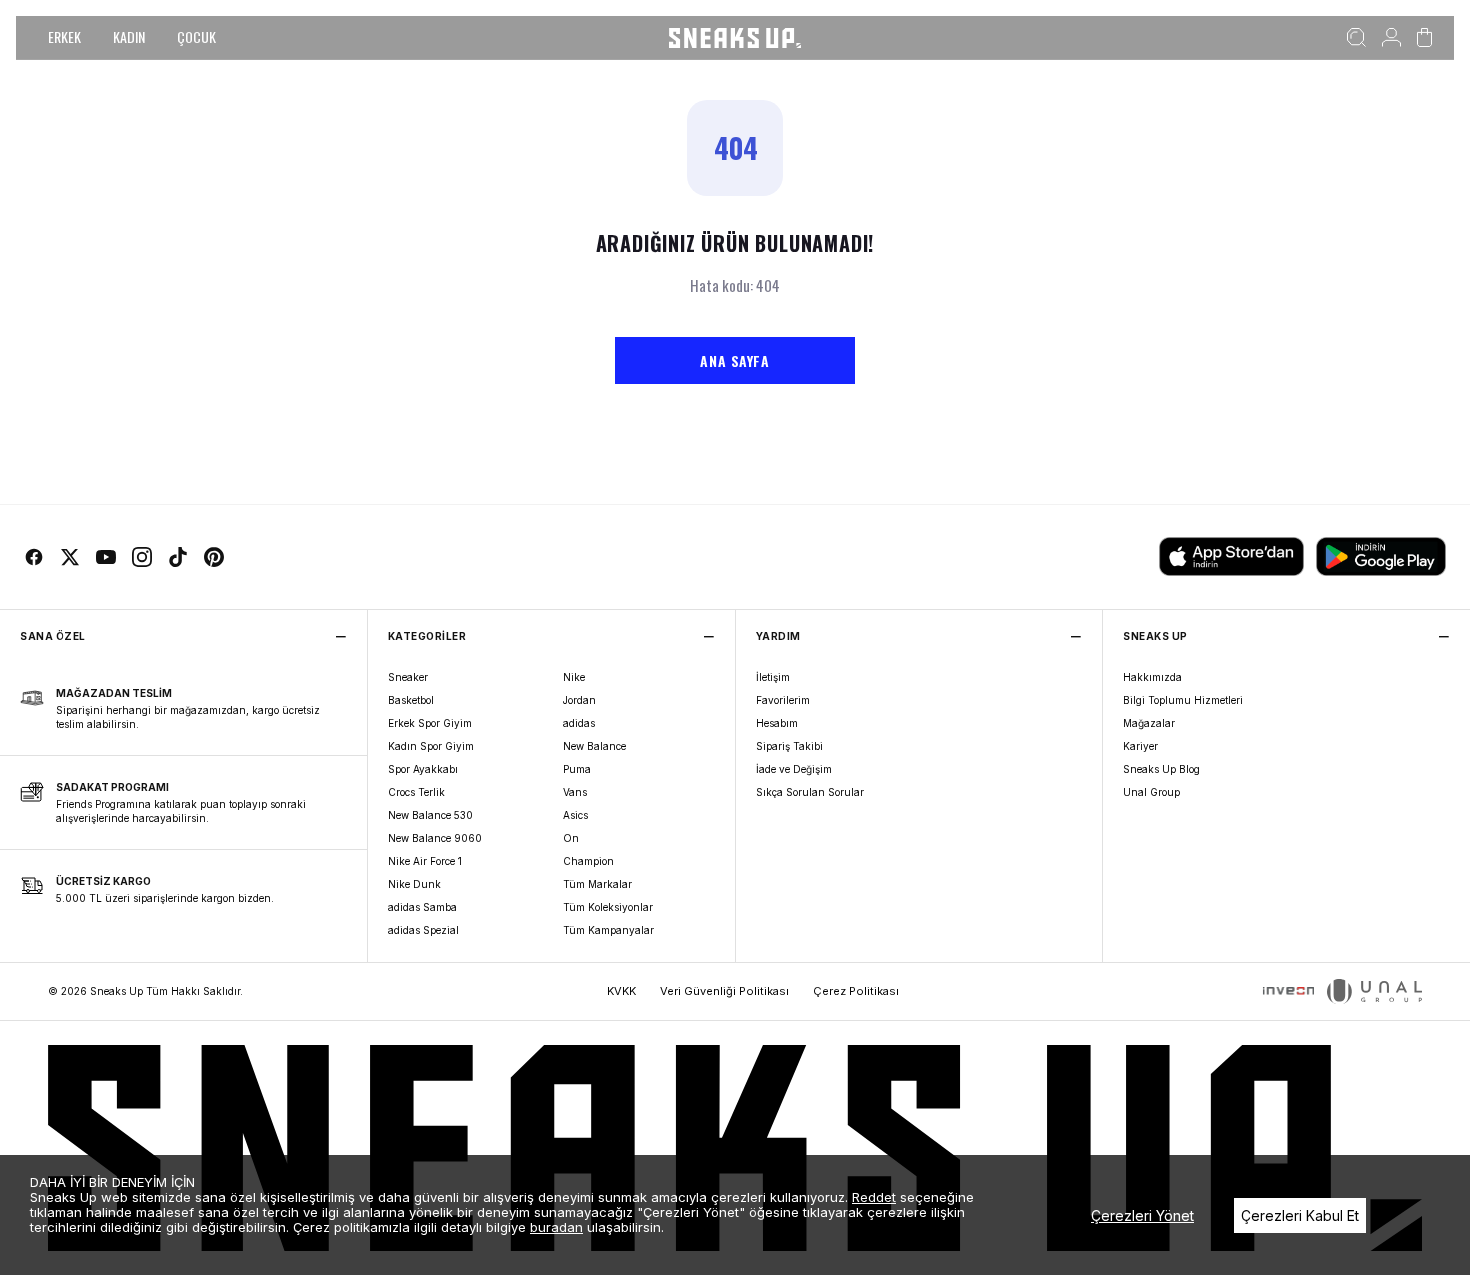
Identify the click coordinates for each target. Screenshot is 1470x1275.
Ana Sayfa (734, 360)
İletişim (773, 677)
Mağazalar (1149, 723)
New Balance (594, 746)
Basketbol (411, 700)
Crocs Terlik (416, 792)
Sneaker (408, 677)
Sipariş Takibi (789, 746)
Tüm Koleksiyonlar (608, 907)
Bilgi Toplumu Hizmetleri (1183, 700)
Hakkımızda (1152, 677)
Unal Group (1151, 792)
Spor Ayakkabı (423, 769)
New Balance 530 (430, 815)
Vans (575, 792)
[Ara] (1356, 38)
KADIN (129, 36)
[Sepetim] (1424, 38)
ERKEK (64, 36)
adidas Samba (422, 907)
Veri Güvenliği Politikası (724, 991)
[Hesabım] (1391, 38)
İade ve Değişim (794, 769)
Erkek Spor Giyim (430, 723)
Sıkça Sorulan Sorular (810, 792)
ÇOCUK (196, 36)
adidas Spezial (423, 930)
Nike (574, 677)
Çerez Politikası (856, 991)
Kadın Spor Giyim (431, 746)
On (571, 838)
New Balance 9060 (435, 838)
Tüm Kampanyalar (608, 930)
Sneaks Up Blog (1161, 769)
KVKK (621, 991)
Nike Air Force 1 (425, 861)
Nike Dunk (414, 884)
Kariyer (1140, 746)
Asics (575, 815)
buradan (556, 1227)
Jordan (579, 700)
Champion (588, 861)
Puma (577, 769)
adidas (579, 723)
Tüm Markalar (597, 884)
